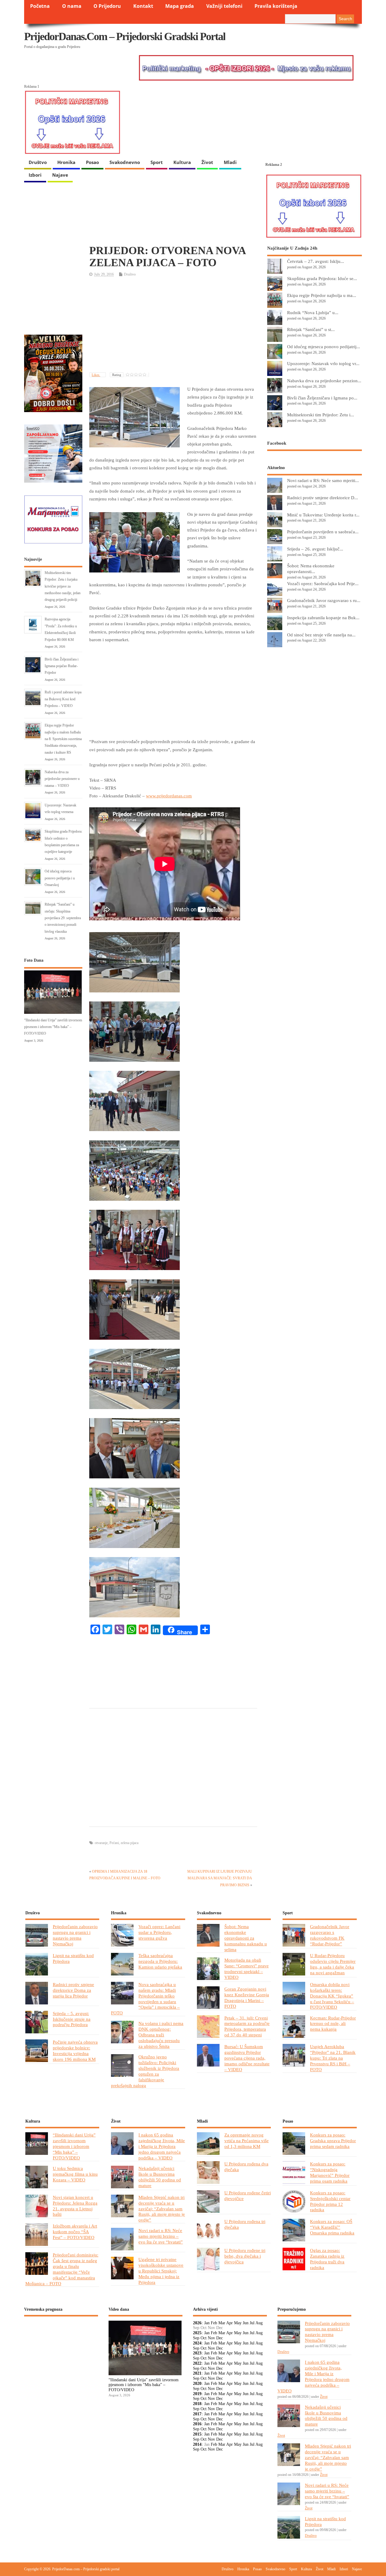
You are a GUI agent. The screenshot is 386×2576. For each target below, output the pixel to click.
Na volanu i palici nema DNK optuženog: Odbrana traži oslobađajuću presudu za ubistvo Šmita (161, 2035)
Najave (60, 175)
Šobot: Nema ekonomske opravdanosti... (311, 569)
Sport (157, 162)
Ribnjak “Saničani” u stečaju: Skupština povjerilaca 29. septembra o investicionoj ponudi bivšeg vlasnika (63, 918)
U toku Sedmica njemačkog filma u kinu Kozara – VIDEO (75, 2174)
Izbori (35, 175)
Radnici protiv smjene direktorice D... (323, 498)
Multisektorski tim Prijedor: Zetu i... (321, 415)
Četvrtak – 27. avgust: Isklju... (316, 261)
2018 (197, 2404)
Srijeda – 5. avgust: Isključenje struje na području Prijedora (72, 2019)
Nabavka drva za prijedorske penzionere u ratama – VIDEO (62, 779)
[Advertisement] (173, 325)
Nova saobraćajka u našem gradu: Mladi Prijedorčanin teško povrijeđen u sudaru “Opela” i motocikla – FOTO (145, 1999)
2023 (197, 2353)
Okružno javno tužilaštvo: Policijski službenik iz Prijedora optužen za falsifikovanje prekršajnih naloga (145, 2071)
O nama (72, 6)
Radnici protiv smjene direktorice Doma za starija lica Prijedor (73, 1990)
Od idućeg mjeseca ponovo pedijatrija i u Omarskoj (60, 878)
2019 (197, 2394)
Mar (222, 2323)
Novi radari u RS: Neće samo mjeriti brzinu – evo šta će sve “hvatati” (161, 2236)
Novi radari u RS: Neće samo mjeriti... (323, 480)
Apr (229, 2323)
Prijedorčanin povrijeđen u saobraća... (323, 532)
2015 (197, 2434)
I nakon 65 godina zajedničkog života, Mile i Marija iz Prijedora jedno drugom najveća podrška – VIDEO (162, 2146)
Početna (40, 6)
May (238, 2323)
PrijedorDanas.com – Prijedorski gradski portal (125, 36)
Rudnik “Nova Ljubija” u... (313, 312)
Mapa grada (180, 6)
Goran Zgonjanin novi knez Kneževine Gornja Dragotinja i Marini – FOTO (247, 1997)
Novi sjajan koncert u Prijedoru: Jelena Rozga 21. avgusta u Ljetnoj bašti (75, 2206)
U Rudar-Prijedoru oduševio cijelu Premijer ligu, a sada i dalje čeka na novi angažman (333, 1964)
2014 (197, 2444)
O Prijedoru (107, 6)
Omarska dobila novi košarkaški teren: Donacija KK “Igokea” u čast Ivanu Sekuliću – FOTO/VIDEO (332, 1996)
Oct (204, 2338)
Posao (92, 162)
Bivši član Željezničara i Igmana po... (322, 398)
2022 (197, 2363)
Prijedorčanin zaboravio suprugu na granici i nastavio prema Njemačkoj (75, 1935)
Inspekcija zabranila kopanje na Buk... (323, 618)
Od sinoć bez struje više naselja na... (321, 635)
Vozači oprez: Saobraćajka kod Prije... (323, 583)
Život (207, 162)
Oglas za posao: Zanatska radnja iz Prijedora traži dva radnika (327, 2259)
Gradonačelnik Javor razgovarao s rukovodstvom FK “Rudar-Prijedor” (330, 1935)
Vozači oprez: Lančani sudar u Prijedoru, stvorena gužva (159, 1932)
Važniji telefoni (224, 6)
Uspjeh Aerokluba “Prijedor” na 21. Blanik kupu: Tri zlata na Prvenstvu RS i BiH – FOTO (333, 2058)
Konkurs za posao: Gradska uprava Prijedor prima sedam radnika (333, 2141)
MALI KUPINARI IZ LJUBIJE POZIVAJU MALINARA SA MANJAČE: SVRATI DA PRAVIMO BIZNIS (220, 1878)
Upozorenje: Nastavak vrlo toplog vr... (323, 363)
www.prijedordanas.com (169, 796)
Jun (246, 2323)
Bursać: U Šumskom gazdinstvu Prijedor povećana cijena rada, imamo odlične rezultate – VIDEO (247, 2058)
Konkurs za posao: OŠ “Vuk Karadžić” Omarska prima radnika (332, 2227)
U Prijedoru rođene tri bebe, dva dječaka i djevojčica (245, 2256)
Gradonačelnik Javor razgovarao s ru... (324, 600)
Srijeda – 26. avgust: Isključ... (315, 549)
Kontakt (143, 6)
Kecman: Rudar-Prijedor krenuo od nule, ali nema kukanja (333, 2024)
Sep (196, 2338)
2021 (197, 2373)
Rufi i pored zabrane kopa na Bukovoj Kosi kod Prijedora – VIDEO (63, 699)
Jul (252, 2323)
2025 (197, 2333)
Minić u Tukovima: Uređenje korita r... (323, 515)
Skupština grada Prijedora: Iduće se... (322, 278)
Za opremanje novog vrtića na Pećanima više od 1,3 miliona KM (247, 2141)
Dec (220, 2338)
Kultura (182, 162)
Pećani (114, 1843)
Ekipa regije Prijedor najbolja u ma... (322, 295)
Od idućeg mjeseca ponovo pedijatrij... (324, 347)
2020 (197, 2384)
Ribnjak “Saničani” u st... (311, 329)
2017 (197, 2414)
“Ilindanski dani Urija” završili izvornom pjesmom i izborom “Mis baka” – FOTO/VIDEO (53, 1027)
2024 (197, 2343)
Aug (259, 2323)
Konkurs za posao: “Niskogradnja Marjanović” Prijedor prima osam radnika (330, 2172)
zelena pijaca (130, 1843)
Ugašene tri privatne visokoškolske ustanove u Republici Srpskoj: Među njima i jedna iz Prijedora (161, 2271)
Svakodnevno (125, 162)
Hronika (66, 162)
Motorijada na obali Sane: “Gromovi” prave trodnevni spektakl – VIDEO (247, 1969)
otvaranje (101, 1843)
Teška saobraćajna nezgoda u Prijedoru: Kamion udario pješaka (160, 1961)
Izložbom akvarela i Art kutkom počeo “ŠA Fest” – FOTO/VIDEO (75, 2232)
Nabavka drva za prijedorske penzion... (324, 381)
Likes (96, 375)
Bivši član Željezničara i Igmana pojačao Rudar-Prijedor (62, 666)
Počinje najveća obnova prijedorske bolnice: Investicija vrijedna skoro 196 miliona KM (75, 2051)
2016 (197, 2424)
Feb (214, 2323)
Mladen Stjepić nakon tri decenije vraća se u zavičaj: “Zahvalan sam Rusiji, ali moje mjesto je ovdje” (162, 2209)
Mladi (230, 162)
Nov (211, 2338)
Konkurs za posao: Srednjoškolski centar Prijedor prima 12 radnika (330, 2201)
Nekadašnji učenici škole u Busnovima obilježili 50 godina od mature (160, 2177)
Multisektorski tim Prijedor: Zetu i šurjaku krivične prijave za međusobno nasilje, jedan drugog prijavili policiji (63, 586)
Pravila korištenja (276, 6)
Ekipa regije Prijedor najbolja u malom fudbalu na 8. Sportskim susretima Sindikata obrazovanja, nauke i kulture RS (63, 739)
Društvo (38, 162)
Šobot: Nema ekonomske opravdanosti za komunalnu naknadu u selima (246, 1938)
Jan (207, 2323)
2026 (197, 2323)
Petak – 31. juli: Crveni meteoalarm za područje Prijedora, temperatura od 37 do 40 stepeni (247, 2026)
